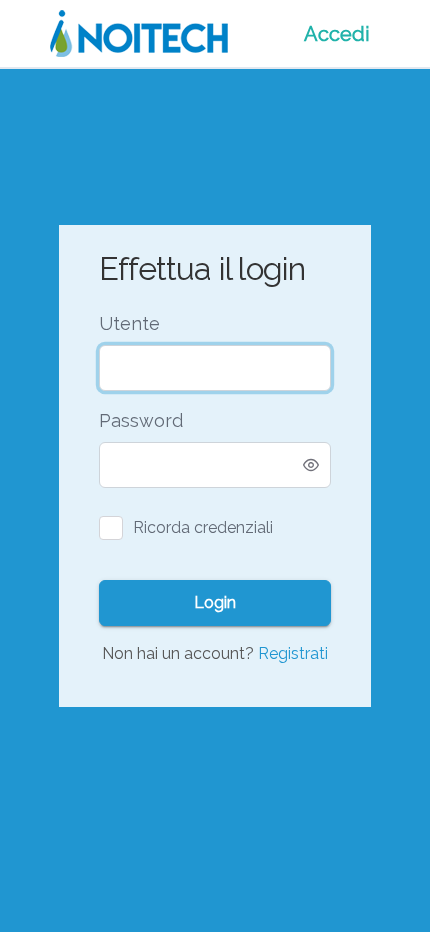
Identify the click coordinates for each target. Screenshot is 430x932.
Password (141, 420)
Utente (129, 323)
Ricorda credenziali (203, 527)
